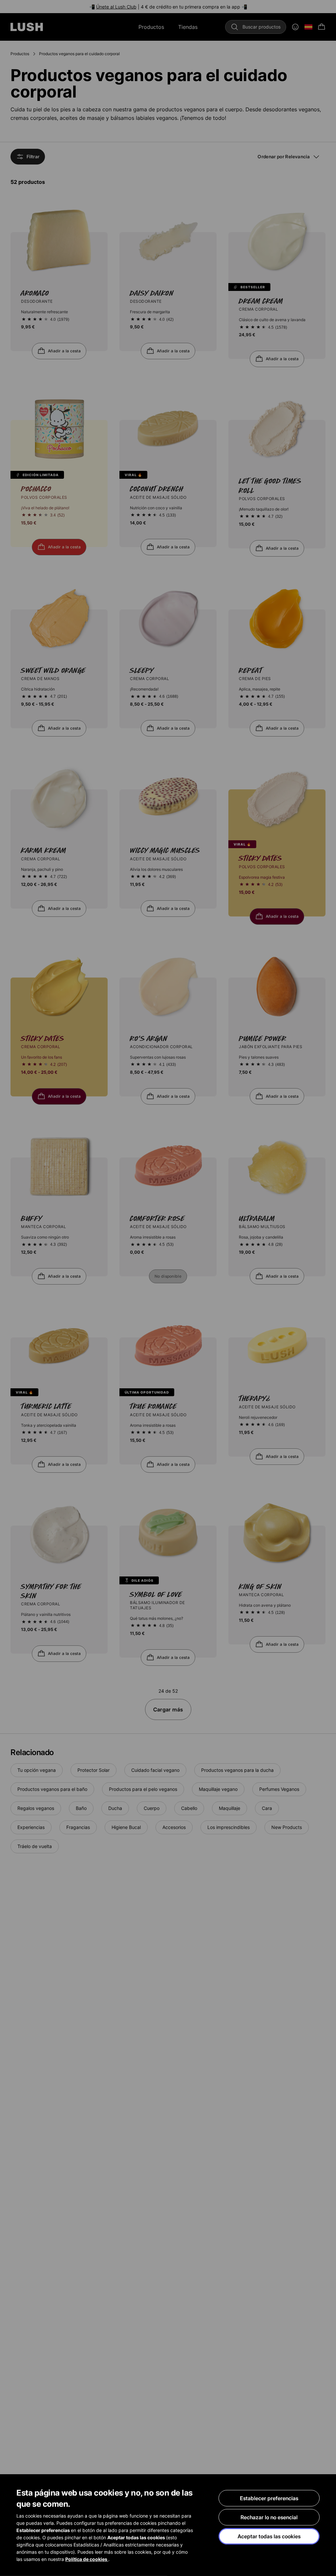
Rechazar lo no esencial (269, 2517)
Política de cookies (87, 2559)
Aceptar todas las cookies (269, 2536)
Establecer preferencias (269, 2498)
